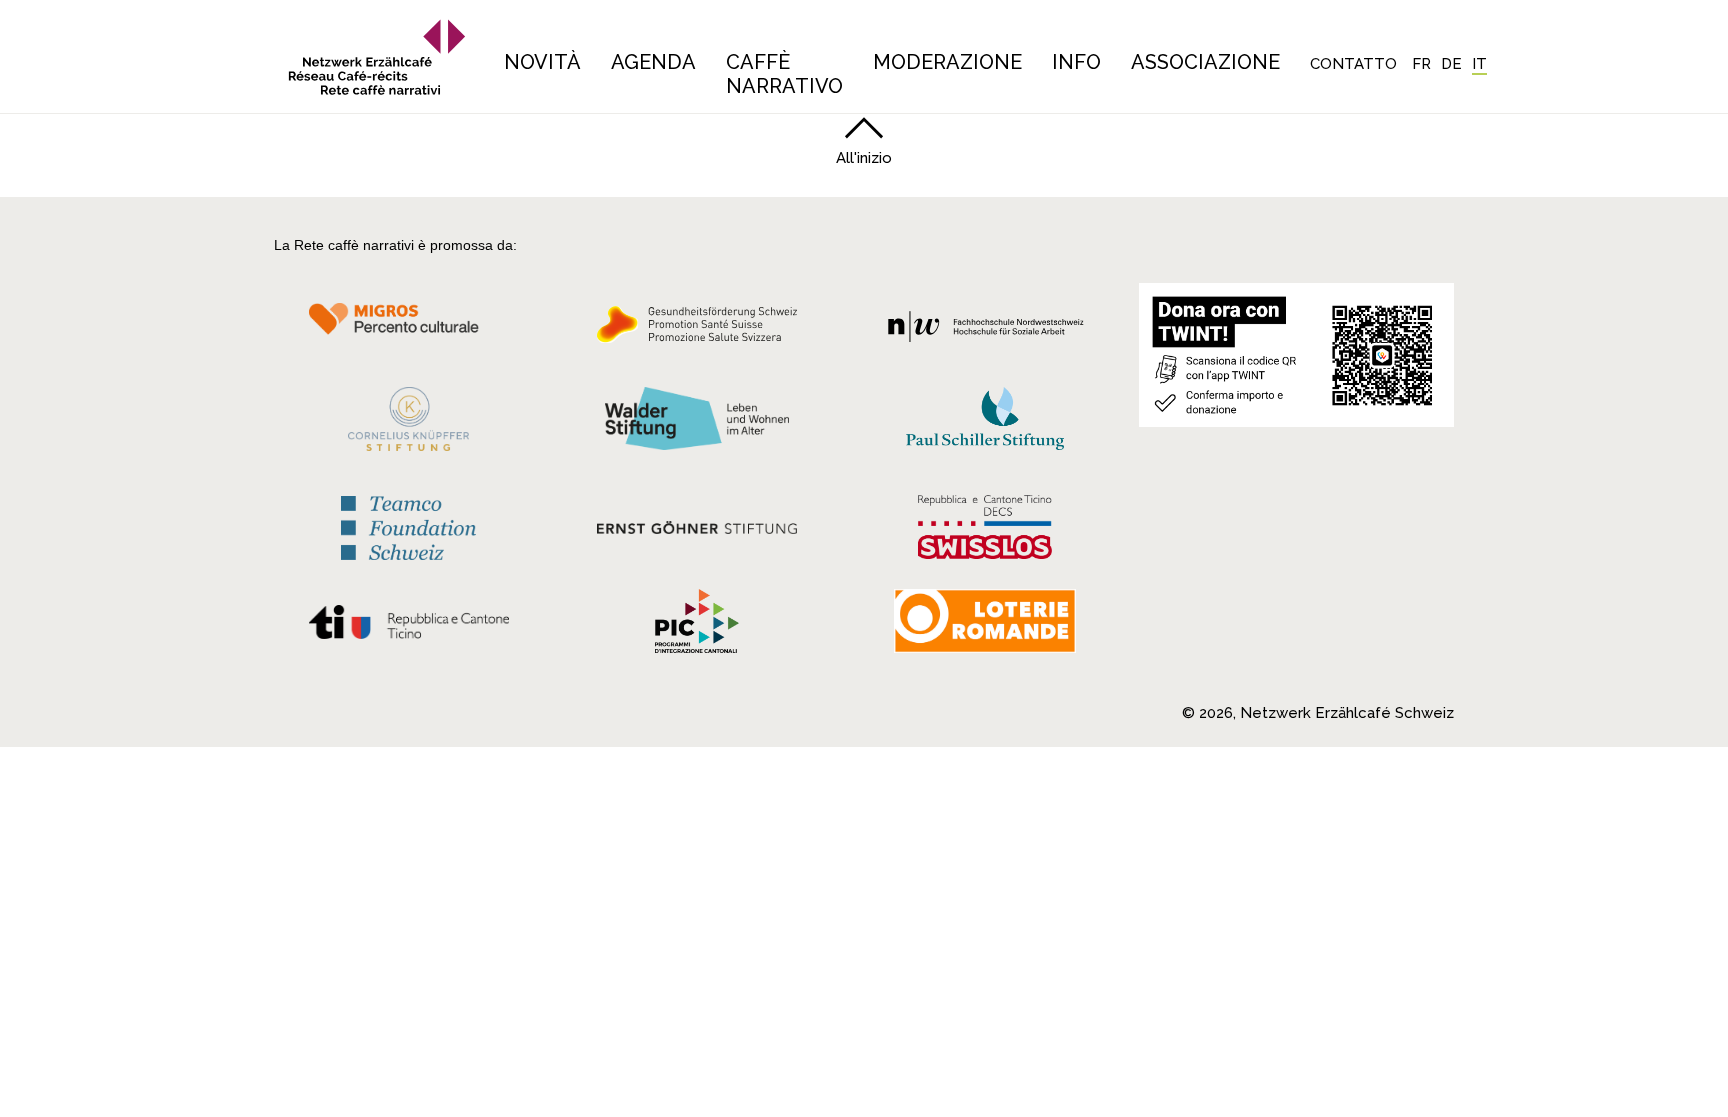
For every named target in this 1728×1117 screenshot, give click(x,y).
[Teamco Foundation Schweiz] (408, 525)
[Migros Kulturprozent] (408, 330)
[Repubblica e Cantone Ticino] (408, 627)
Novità (542, 62)
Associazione (1205, 62)
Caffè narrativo (784, 74)
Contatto (1353, 64)
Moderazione (947, 62)
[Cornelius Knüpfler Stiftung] (408, 424)
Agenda (653, 62)
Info (1076, 62)
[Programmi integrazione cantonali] (697, 626)
